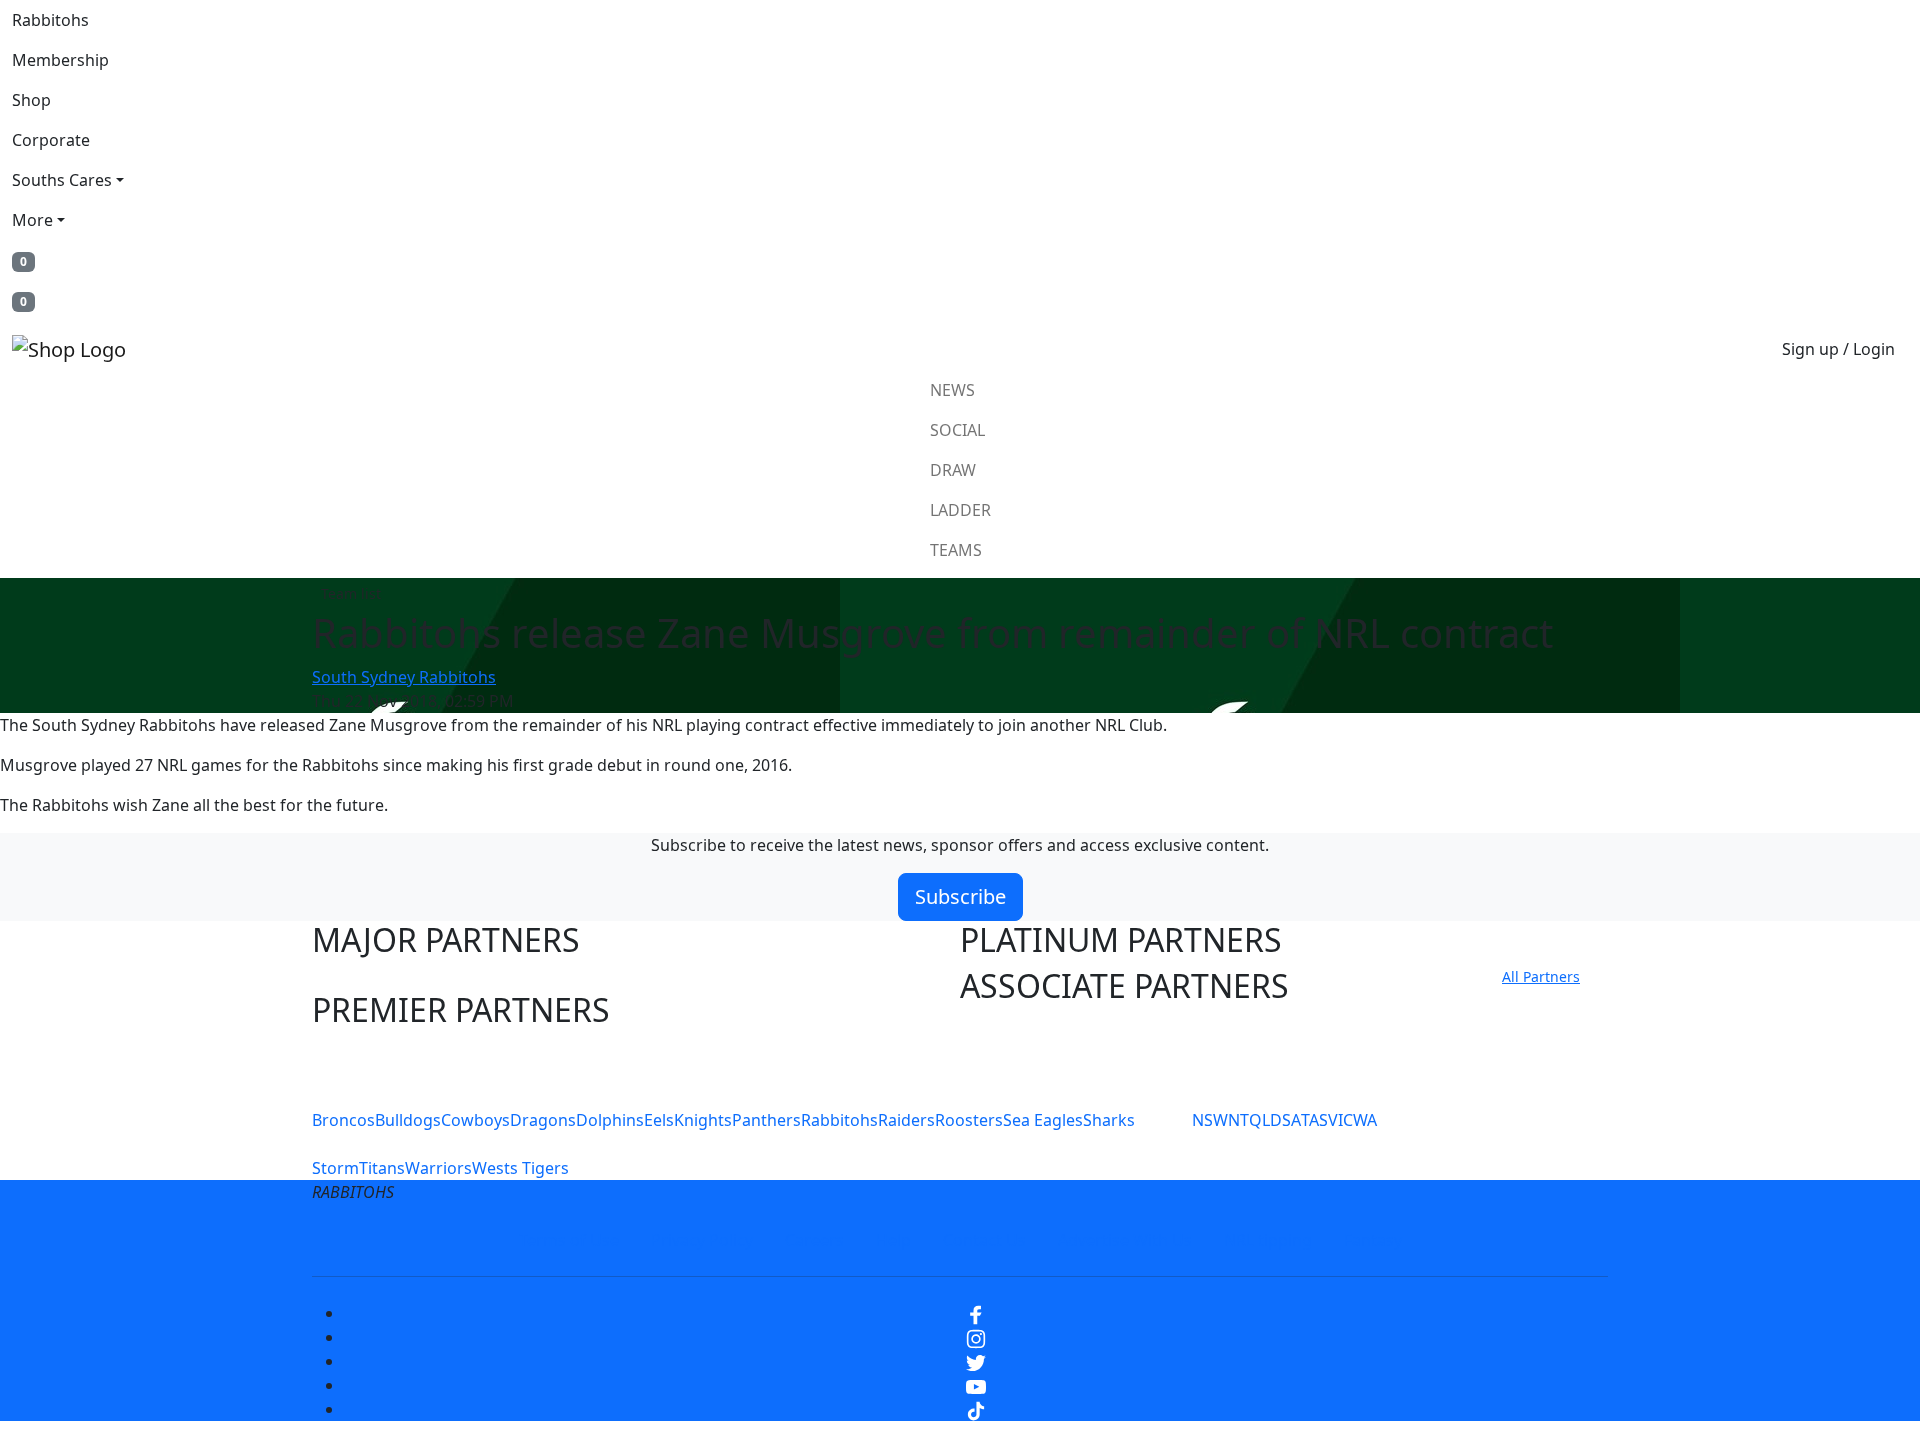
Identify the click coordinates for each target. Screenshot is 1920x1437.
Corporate (51, 140)
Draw (953, 470)
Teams (956, 550)
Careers (814, 1240)
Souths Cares (62, 180)
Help (893, 1240)
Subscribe (960, 896)
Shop (31, 100)
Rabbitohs (50, 20)
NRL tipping (1268, 1240)
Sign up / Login (1838, 349)
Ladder (960, 510)
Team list (351, 593)
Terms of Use (569, 1240)
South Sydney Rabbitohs (404, 677)
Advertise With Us (1125, 1240)
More (32, 220)
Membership (60, 60)
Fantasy (1373, 1240)
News (952, 390)
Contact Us (984, 1240)
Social (957, 430)
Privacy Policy (702, 1240)
